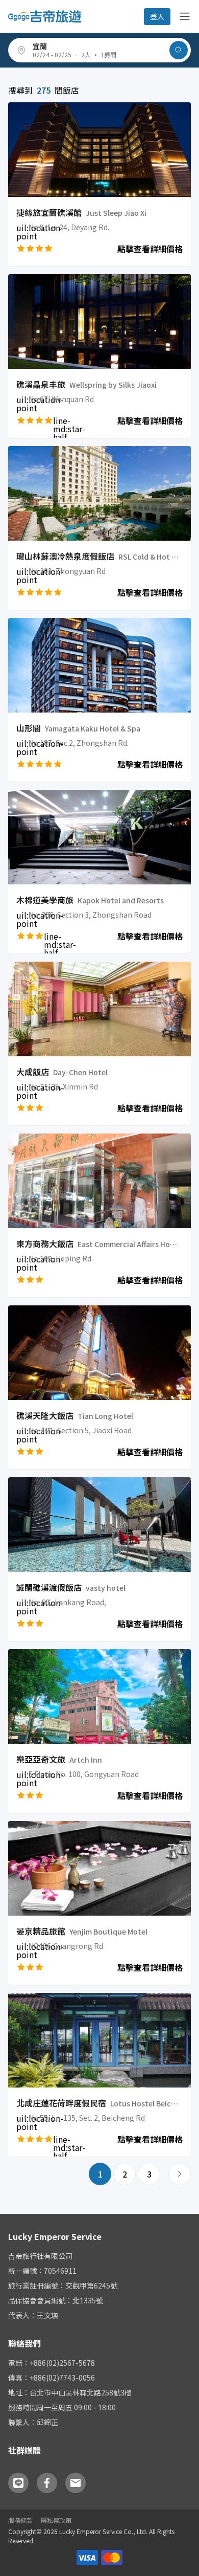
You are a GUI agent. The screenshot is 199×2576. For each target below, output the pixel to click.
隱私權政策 (56, 2520)
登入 (157, 16)
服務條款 (20, 2520)
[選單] (185, 16)
